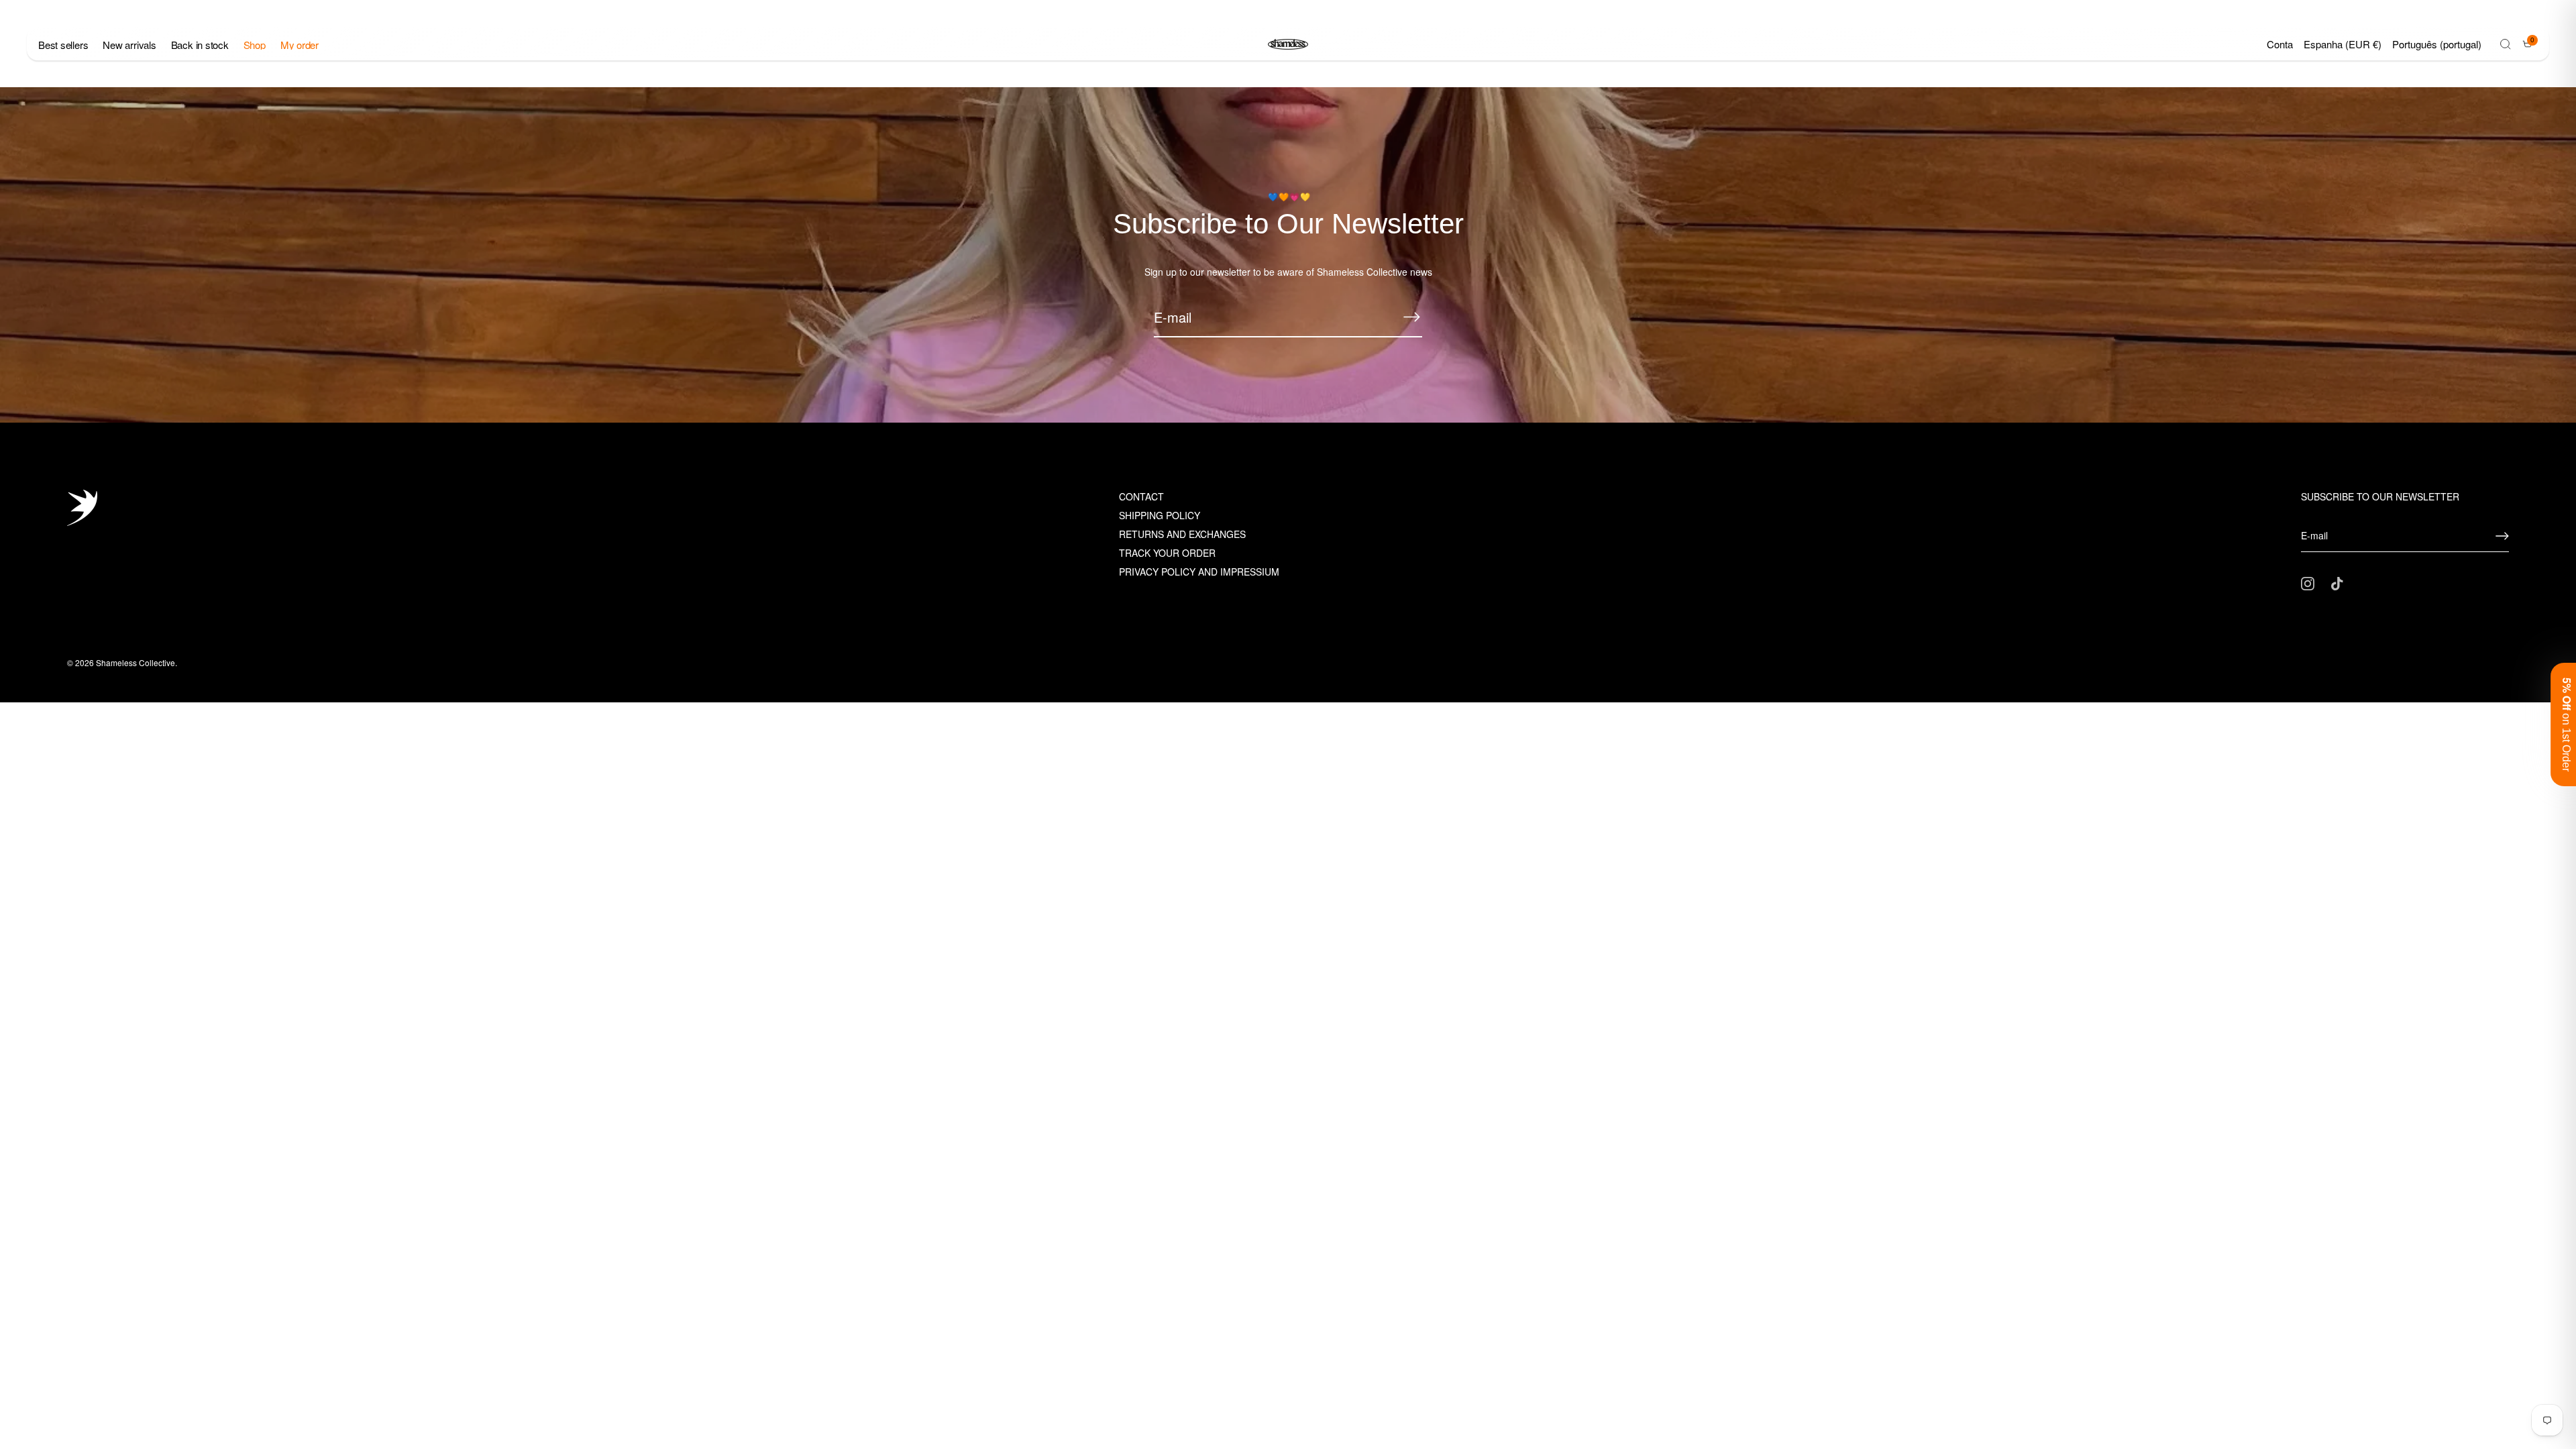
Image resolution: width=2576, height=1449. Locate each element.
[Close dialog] (1535, 565)
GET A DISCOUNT (1419, 783)
